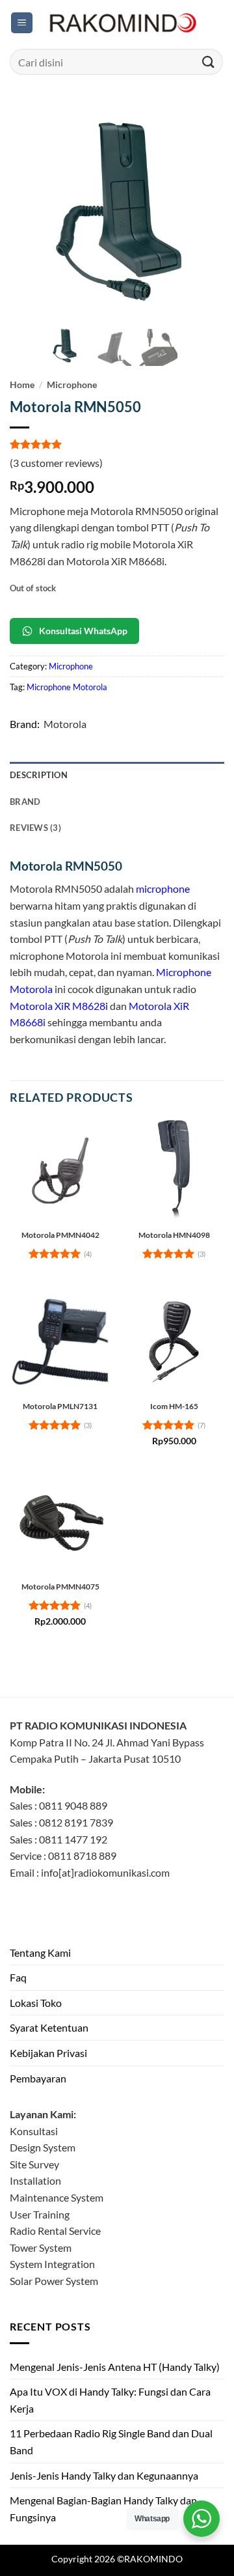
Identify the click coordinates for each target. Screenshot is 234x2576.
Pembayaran (38, 2078)
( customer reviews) (56, 463)
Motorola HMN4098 (174, 1235)
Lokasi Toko (36, 2003)
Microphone (72, 385)
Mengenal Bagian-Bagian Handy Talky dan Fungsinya (103, 2509)
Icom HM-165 (174, 1406)
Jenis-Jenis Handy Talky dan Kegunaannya (104, 2475)
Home (22, 385)
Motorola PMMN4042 (60, 1235)
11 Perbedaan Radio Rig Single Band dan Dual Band (111, 2442)
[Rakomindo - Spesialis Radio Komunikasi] (121, 23)
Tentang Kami (40, 1953)
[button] (22, 23)
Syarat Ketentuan (49, 2027)
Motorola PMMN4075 (60, 1587)
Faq (18, 1977)
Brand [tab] (25, 802)
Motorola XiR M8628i (59, 1006)
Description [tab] (39, 775)
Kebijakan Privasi (48, 2053)
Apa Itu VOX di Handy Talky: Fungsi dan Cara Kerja (110, 2400)
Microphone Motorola (67, 687)
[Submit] (209, 62)
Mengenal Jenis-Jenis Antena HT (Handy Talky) (115, 2367)
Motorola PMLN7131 (60, 1406)
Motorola (65, 724)
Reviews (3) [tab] (35, 828)
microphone (163, 889)
